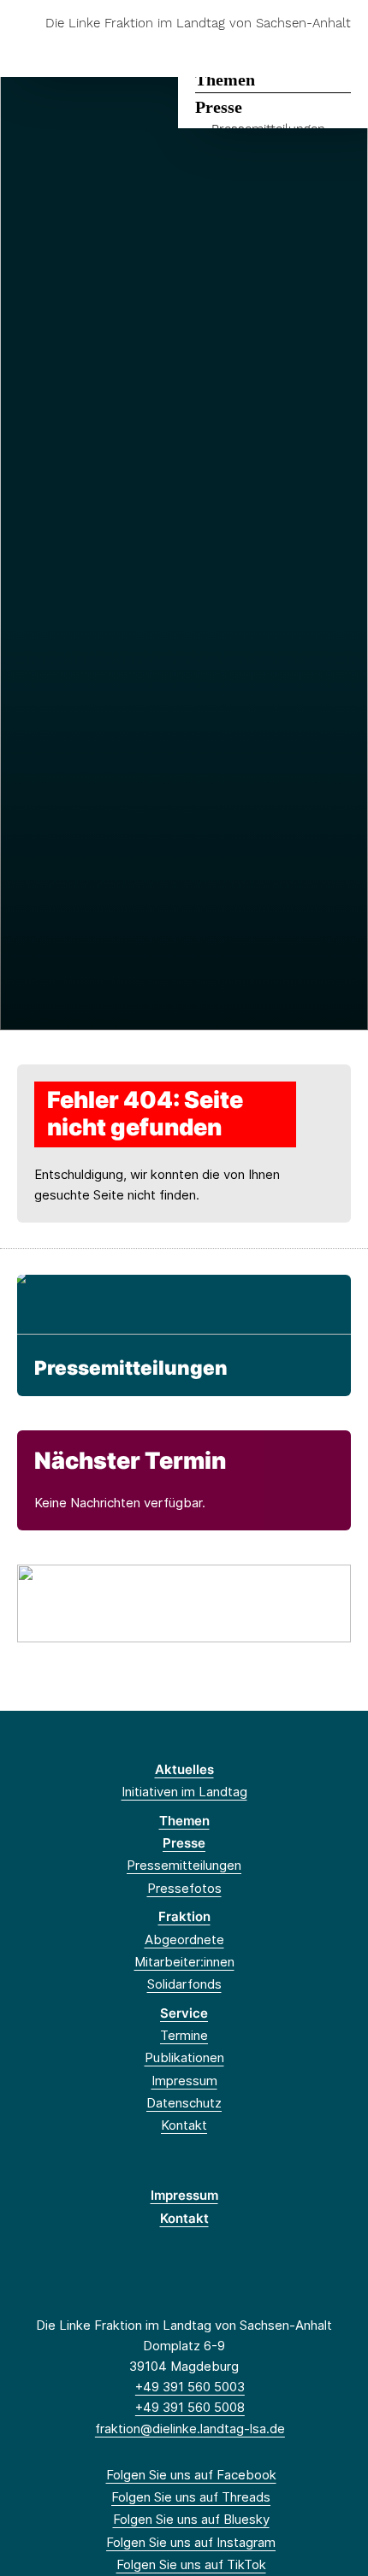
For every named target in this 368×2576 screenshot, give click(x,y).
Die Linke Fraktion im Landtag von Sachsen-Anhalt (198, 24)
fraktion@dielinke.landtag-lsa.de (190, 2429)
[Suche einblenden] (295, 50)
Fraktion (184, 1916)
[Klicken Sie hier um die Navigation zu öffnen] (342, 50)
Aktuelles (184, 1769)
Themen (225, 80)
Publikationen (184, 2057)
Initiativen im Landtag (184, 1792)
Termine (184, 2035)
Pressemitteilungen (131, 1368)
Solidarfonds (184, 1984)
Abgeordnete (184, 1939)
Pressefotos (184, 1888)
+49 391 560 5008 (190, 2407)
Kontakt (184, 2125)
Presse (219, 107)
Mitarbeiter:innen (184, 1962)
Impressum (184, 2081)
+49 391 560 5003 (190, 2387)
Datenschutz (184, 2103)
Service (184, 2013)
